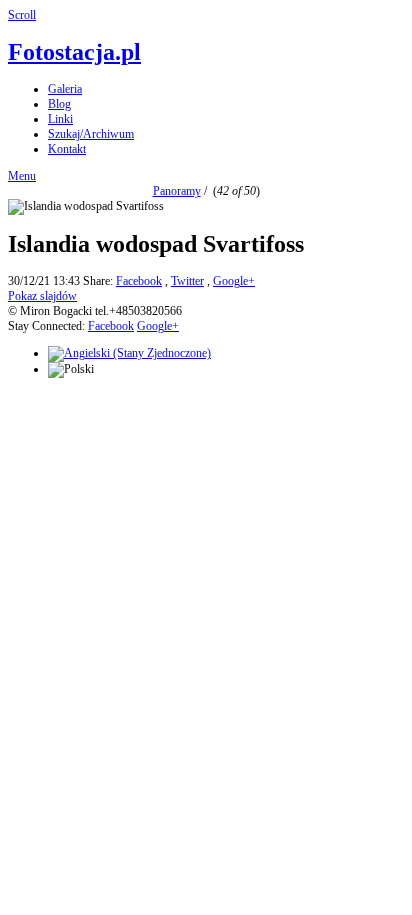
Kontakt (67, 149)
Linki (60, 119)
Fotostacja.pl (74, 52)
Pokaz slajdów (42, 296)
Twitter (187, 281)
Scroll (22, 15)
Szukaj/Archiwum (91, 134)
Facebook (139, 281)
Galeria (65, 89)
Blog (59, 104)
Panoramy (177, 191)
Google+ (234, 281)
